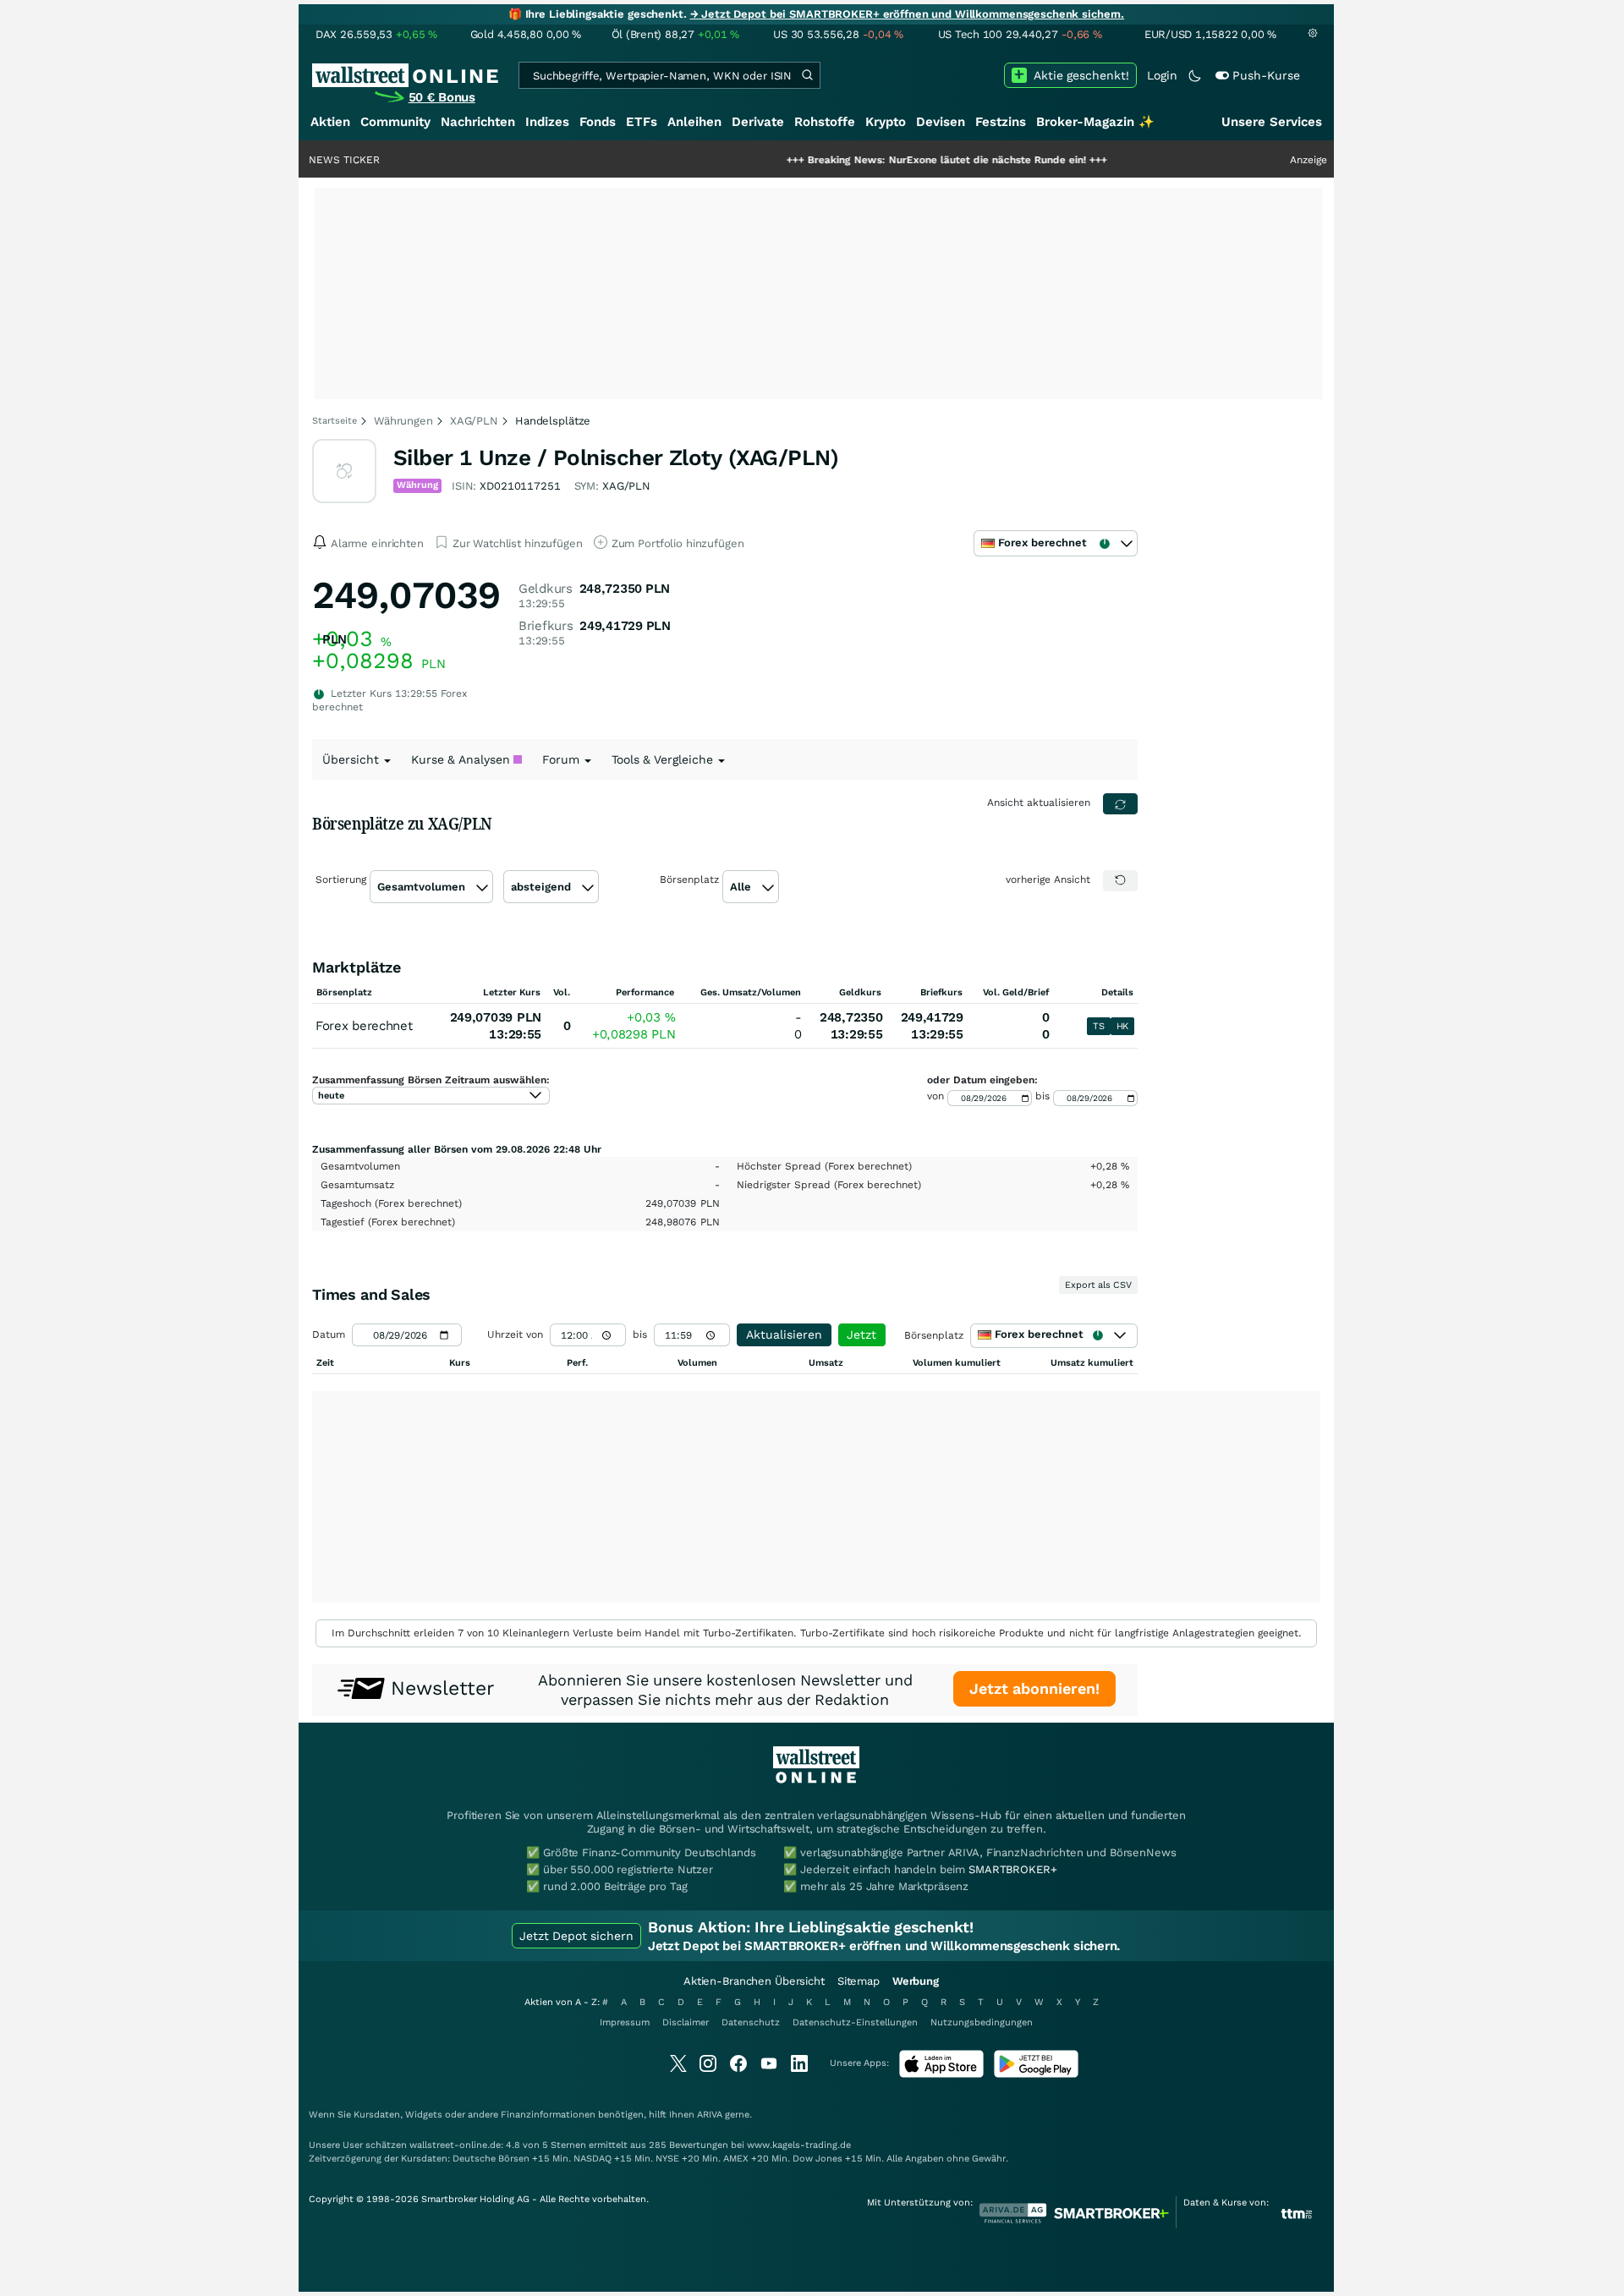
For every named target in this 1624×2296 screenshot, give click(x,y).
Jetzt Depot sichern (576, 1936)
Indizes (547, 122)
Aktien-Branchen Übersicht (754, 1981)
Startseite (335, 421)
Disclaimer (686, 2022)
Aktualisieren (784, 1334)
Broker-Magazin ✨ (1095, 122)
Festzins (1001, 122)
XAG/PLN (474, 421)
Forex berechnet (364, 1026)
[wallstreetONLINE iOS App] (941, 2074)
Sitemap (859, 1981)
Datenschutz (751, 2022)
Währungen (403, 421)
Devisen (941, 122)
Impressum (625, 2022)
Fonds (598, 122)
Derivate (758, 122)
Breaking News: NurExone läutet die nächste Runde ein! (886, 160)
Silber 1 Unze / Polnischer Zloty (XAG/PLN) (616, 458)
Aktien (330, 122)
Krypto (886, 122)
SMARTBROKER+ (1012, 1869)
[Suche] (807, 75)
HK (1122, 1026)
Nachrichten (478, 122)
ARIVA (710, 2115)
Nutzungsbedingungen (982, 2022)
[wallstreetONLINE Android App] (1036, 2074)
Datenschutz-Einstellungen (855, 2022)
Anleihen (694, 122)
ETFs (642, 122)
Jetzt (861, 1334)
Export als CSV (1098, 1285)
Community (395, 122)
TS (1098, 1026)
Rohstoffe (825, 122)
